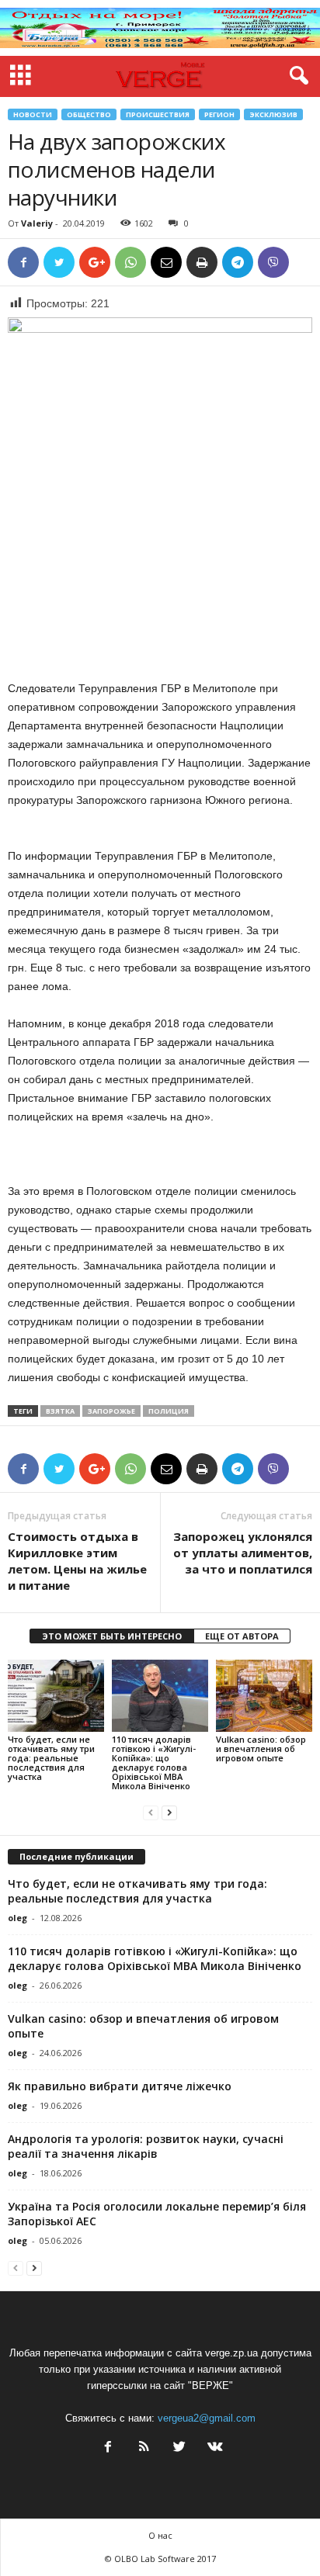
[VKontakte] (214, 2448)
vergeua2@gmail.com (207, 2418)
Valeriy (37, 223)
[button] (296, 76)
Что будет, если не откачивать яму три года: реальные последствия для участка (51, 1758)
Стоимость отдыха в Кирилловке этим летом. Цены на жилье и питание (77, 1561)
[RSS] (144, 2448)
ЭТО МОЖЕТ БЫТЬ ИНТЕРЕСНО (112, 1636)
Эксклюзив (273, 114)
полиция (169, 1411)
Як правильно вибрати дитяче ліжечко (120, 2086)
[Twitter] (179, 2448)
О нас (160, 2535)
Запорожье (111, 1411)
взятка (60, 1411)
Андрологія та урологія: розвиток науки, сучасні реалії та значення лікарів (146, 2146)
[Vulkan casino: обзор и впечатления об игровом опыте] (264, 1696)
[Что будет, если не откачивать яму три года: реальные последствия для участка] (56, 1696)
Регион (219, 114)
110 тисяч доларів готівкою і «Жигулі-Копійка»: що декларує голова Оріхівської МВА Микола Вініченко (154, 1762)
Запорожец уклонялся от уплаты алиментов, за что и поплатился (243, 1553)
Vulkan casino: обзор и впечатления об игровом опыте (261, 1748)
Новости (33, 114)
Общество (89, 114)
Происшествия (158, 114)
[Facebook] (108, 2448)
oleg (17, 1918)
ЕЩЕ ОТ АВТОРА (242, 1636)
